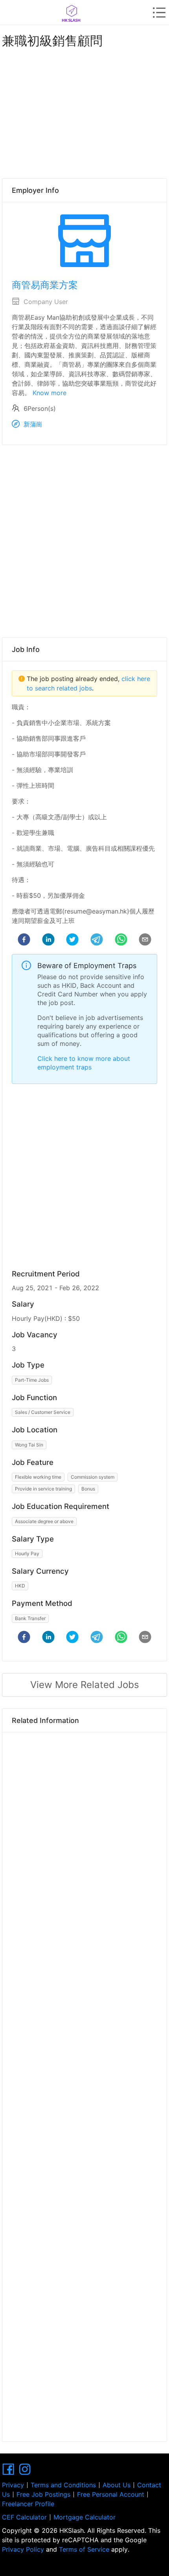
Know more (50, 393)
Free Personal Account (111, 2494)
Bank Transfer (30, 1618)
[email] (145, 941)
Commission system (93, 1477)
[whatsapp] (121, 941)
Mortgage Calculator (84, 2517)
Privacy (13, 2485)
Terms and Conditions (63, 2485)
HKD (20, 1586)
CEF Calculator (24, 2517)
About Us (117, 2485)
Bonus (88, 1489)
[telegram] (97, 941)
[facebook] (24, 941)
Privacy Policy (24, 2549)
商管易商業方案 (45, 285)
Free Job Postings (43, 2494)
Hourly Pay (27, 1553)
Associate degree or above (44, 1521)
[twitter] (72, 941)
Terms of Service (84, 2549)
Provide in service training (43, 1489)
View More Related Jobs (85, 1685)
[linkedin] (48, 941)
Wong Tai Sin (29, 1445)
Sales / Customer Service (43, 1412)
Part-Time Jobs (32, 1380)
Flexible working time (38, 1477)
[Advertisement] (84, 112)
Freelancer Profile (28, 2504)
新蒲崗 (33, 424)
